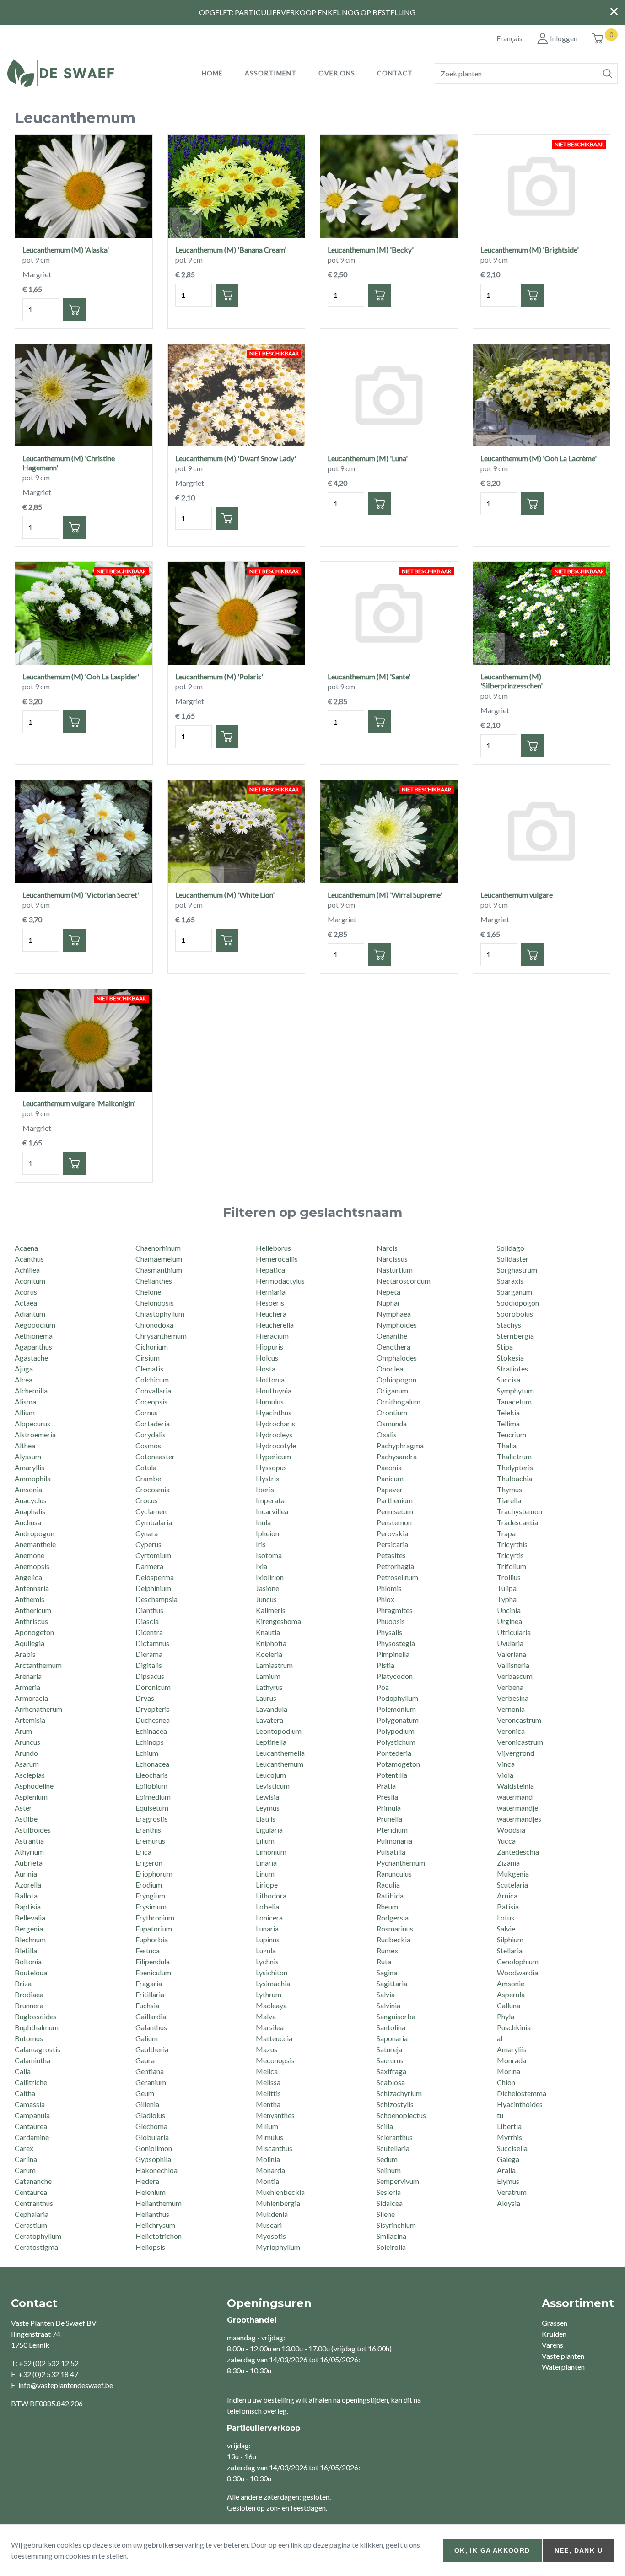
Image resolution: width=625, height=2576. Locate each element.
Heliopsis (150, 2247)
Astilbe (26, 1819)
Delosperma (155, 1577)
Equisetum (152, 1808)
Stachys (509, 1325)
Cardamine (32, 2137)
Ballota (26, 1896)
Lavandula (272, 1709)
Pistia (385, 1665)
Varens (552, 2345)
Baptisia (28, 1906)
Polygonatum (398, 1720)
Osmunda (392, 1423)
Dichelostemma (522, 2093)
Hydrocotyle (276, 1445)
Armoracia (31, 1698)
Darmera (149, 1566)
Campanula (32, 2115)
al (500, 2038)
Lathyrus (269, 1687)
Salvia (386, 1994)
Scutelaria (512, 1885)
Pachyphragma (400, 1445)
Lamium (268, 1676)
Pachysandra (397, 1456)
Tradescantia (517, 1522)
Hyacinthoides (520, 2104)
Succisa (509, 1379)
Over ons (337, 73)
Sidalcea (390, 2203)
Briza (23, 1983)
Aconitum (30, 1281)
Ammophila (33, 1478)
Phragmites (395, 1610)
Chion (506, 2082)
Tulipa (507, 1588)
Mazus (267, 2049)
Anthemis (30, 1599)
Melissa (268, 2082)
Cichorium (152, 1347)
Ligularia (269, 1830)
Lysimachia (273, 1983)
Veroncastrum (519, 1720)
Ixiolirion (270, 1577)
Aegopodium (35, 1325)
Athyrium (29, 1852)
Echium (147, 1753)
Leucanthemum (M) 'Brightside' (530, 250)
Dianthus (149, 1610)
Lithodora (271, 1896)
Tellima (508, 1423)
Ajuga (24, 1369)
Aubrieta (29, 1863)
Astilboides (33, 1830)
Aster (23, 1808)
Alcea (24, 1379)
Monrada (512, 2060)
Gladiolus (150, 2115)
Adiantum (30, 1314)
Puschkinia (514, 2027)
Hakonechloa (156, 2170)
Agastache (31, 1358)
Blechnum (30, 1939)
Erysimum (151, 1906)
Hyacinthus (274, 1412)
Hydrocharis (275, 1423)
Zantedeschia (518, 1852)
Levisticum (273, 1786)
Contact (395, 73)
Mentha (268, 2104)
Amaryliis (512, 2049)
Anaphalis (30, 1511)
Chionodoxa (154, 1325)
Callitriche (31, 2082)
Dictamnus (152, 1643)
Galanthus (151, 2027)
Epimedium (153, 1797)
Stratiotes (512, 1369)
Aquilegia (30, 1643)
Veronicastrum (520, 1742)
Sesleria (389, 2192)
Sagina (387, 1972)
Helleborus (273, 1248)
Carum (25, 2170)
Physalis (389, 1632)
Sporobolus (515, 1314)
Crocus (147, 1500)
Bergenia (29, 1928)
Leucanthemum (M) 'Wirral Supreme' (385, 895)
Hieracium (272, 1336)
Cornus (147, 1412)
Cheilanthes (154, 1281)
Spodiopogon (518, 1303)
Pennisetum (395, 1511)
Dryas (145, 1698)
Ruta (384, 1961)
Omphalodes (397, 1358)
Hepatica (270, 1270)
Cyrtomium (153, 1555)
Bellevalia (30, 1917)
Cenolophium (518, 1961)
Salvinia (388, 2005)
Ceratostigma (36, 2247)
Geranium (151, 2082)
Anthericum (33, 1610)
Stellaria (510, 1950)
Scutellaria (393, 2148)
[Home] (94, 73)
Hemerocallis (277, 1259)
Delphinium (153, 1588)
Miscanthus (274, 2148)
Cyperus (148, 1544)
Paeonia (389, 1467)
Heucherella (275, 1325)
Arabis (25, 1654)
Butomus (29, 2038)
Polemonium (396, 1709)
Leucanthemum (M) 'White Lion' (225, 895)
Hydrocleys (274, 1434)
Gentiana (150, 2071)
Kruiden (554, 2334)
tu (500, 2115)
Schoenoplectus (401, 2115)
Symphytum (515, 1390)
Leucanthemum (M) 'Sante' (369, 676)
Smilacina (391, 2236)
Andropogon (35, 1533)
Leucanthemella (280, 1753)
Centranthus (34, 2203)
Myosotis (271, 2236)
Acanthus (29, 1259)
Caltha (25, 2093)
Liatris (266, 1819)
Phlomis (389, 1588)
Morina (509, 2071)
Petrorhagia (395, 1566)
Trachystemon (520, 1511)
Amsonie (511, 1983)
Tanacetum (514, 1401)
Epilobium (151, 1786)
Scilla (385, 2126)
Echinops (150, 1742)
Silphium (510, 1939)
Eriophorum (154, 1874)
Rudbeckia (393, 1939)
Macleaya (271, 2005)
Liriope (267, 1885)
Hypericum (273, 1456)
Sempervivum (398, 2181)
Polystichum (396, 1742)
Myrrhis (509, 2137)
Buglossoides (36, 2016)
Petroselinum (397, 1577)
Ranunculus (394, 1874)
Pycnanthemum (401, 1863)
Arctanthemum (38, 1665)
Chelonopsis (155, 1303)
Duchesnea (153, 1720)
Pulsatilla (391, 1852)
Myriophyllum (278, 2247)
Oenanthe (392, 1336)
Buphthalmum (37, 2027)
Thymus (509, 1489)
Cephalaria (32, 2214)
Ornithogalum (399, 1401)
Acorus (26, 1292)
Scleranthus (395, 2137)
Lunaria (267, 1928)
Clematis (149, 1369)
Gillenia (147, 2104)
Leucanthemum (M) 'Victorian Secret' (81, 895)
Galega (508, 2159)
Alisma (25, 1401)
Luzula (266, 1950)
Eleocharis (152, 1775)
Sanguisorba (396, 2016)
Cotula (146, 1467)
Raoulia (388, 1885)
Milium (267, 2126)
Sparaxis (510, 1281)
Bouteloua (31, 1972)
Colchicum (152, 1379)
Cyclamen (151, 1511)
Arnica (507, 1896)
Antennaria (32, 1588)
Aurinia (26, 1874)
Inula (263, 1522)
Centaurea (31, 2192)
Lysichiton (272, 1972)
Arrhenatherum (38, 1709)
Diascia (147, 1621)
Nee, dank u (579, 2550)
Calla (23, 2071)
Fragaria (149, 1983)
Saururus (390, 2060)
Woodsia (511, 1830)
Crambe (148, 1478)
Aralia (506, 2170)
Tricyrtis (510, 1555)
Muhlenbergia (278, 2203)
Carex (24, 2148)
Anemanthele (35, 1544)
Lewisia (267, 1797)
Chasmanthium (159, 1270)
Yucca (506, 1841)
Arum (23, 1731)
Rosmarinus (395, 1928)
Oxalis (387, 1434)
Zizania (508, 1863)
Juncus (266, 1599)
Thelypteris (515, 1467)
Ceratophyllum (38, 2236)
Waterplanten (563, 2367)
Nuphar (388, 1303)
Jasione (267, 1588)
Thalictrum (514, 1456)
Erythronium (155, 1917)
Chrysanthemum (161, 1336)
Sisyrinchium (396, 2225)
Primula (389, 1808)
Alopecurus (32, 1423)
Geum (145, 2093)
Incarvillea (272, 1511)
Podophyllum (397, 1698)
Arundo (26, 1753)
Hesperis (270, 1303)
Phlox (385, 1599)
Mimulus (269, 2137)
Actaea (26, 1303)
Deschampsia (156, 1599)
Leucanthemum (280, 1764)
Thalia (507, 1445)
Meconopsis (275, 2060)
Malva (266, 2016)
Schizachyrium (399, 2093)
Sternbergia (515, 1336)
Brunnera (29, 2005)
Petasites (391, 1555)
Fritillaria (150, 1994)
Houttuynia (274, 1390)
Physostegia (396, 1643)
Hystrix (268, 1478)
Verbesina (513, 1698)
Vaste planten (563, 2356)
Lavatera (269, 1720)
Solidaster (513, 1259)
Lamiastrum (274, 1665)
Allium (25, 1412)
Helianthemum (159, 2203)
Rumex (387, 1950)
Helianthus (152, 2214)
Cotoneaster (155, 1456)
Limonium (271, 1852)
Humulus (270, 1401)
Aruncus (27, 1742)
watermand (515, 1797)
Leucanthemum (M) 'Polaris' (219, 676)
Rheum (387, 1906)
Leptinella (271, 1742)
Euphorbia (152, 1939)
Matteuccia (274, 2038)
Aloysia (509, 2203)
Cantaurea (31, 2126)
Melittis (268, 2093)
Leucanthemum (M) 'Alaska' (66, 250)
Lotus (506, 1917)
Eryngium (150, 1896)
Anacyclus (31, 1500)
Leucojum (271, 1775)
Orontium (392, 1412)
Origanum (392, 1390)
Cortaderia (153, 1423)
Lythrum (269, 1994)
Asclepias (30, 1775)
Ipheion (267, 1533)
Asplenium (31, 1797)
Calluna (509, 2005)
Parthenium (395, 1500)
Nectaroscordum (404, 1281)
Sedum (387, 2159)
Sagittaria (392, 1983)
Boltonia (28, 1961)
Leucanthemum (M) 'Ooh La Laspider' (81, 676)
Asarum (27, 1764)
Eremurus (150, 1841)
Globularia (152, 2137)
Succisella (512, 2148)
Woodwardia (517, 1972)
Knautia (268, 1632)
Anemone (30, 1555)
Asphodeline (34, 1786)
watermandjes (519, 1819)
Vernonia (511, 1709)
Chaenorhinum (158, 1248)
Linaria (266, 1863)
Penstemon (394, 1522)
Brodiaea (29, 1994)
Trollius (509, 1577)
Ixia (261, 1566)
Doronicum (153, 1687)
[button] (608, 73)
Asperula (511, 1994)
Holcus (267, 1358)
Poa (383, 1687)
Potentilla (392, 1775)
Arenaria (28, 1676)
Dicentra (149, 1632)
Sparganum (515, 1292)
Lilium (265, 1841)
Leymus (268, 1808)
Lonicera (269, 1917)
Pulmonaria (394, 1841)
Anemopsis (32, 1566)
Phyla (506, 2016)
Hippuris (269, 1347)
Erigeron (149, 1863)
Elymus (508, 2181)
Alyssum (28, 1456)
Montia (267, 2181)
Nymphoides (397, 1325)
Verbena (510, 1687)
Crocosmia (153, 1489)
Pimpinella (393, 1654)
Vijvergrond (516, 1753)
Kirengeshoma (278, 1621)
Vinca (506, 1764)
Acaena (26, 1248)
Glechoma (151, 2126)
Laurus (266, 1698)
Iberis (265, 1489)
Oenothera (393, 1347)
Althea (25, 1445)
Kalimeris (271, 1610)
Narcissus (392, 1259)
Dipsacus (150, 1676)
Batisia (508, 1906)
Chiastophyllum (160, 1314)
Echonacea (152, 1764)
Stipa (505, 1347)
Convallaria (153, 1390)
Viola (505, 1775)
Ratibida (390, 1896)
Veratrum (512, 2192)
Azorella (28, 1885)
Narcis (387, 1248)
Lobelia (267, 1906)
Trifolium (512, 1566)
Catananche (33, 2181)
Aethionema (34, 1336)
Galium (147, 2038)
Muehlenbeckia (280, 2192)
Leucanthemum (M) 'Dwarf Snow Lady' (236, 458)
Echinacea (151, 1731)
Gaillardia (151, 2016)
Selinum (389, 2170)
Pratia (386, 1786)
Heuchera (271, 1314)
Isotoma (269, 1555)
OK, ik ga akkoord (492, 2550)
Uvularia (510, 1643)
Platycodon (395, 1676)
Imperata (270, 1500)
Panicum (390, 1478)
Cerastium (31, 2225)
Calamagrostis (38, 2049)
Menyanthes (275, 2115)
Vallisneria (513, 1665)
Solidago (511, 1248)
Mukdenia (272, 2214)
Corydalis (151, 1434)
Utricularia (514, 1632)
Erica (143, 1852)
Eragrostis (152, 1819)
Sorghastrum (517, 1270)
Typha (507, 1599)
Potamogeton (398, 1764)
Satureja (389, 2049)
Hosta (266, 1369)
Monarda (270, 2170)
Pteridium (392, 1830)
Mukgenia (513, 1874)
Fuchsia (147, 2005)
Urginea (509, 1621)
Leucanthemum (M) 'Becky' (371, 250)
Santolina (391, 2027)
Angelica (28, 1577)
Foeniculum (153, 1972)
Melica (267, 2071)
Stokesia (510, 1358)
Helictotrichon (159, 2236)
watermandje (517, 1808)
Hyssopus (271, 1467)
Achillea (27, 1270)
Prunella (389, 1819)
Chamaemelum (159, 1259)
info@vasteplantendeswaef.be (66, 2385)
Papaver (390, 1489)
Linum (265, 1874)
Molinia (268, 2159)
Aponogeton (34, 1632)
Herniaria (271, 1292)
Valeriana (512, 1654)
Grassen (555, 2323)
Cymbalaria (154, 1522)
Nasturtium (395, 1270)
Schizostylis (395, 2104)
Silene (386, 2214)
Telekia (508, 1412)
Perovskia (392, 1533)
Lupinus (268, 1939)
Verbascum (515, 1676)
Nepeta (388, 1292)
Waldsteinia (515, 1786)
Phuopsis (391, 1621)
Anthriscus (31, 1621)
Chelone (148, 1292)
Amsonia (28, 1489)
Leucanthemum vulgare (517, 895)
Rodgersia (393, 1917)
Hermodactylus (280, 1281)
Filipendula (153, 1961)
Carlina (26, 2159)
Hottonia (270, 1379)
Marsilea (270, 2027)
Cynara (147, 1533)
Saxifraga (391, 2071)
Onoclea (390, 1369)
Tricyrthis (512, 1544)
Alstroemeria (35, 1434)
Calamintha (32, 2060)
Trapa (506, 1533)
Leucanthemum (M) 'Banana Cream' (231, 250)
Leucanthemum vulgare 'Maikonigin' (79, 1103)
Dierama (149, 1654)
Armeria (27, 1687)
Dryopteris (153, 1709)
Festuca (148, 1950)
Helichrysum (155, 2225)
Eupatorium (154, 1928)
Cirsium (148, 1358)
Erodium (149, 1885)
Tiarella (509, 1500)
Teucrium (512, 1434)
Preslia (387, 1797)
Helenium (151, 2192)
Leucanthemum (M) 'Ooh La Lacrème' (539, 458)
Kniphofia (271, 1643)
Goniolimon (154, 2148)
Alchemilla (31, 1390)
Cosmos (148, 1445)
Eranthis (148, 1830)
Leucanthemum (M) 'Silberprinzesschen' (512, 681)
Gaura (145, 2060)
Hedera (147, 2181)
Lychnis (267, 1961)
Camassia (30, 2104)
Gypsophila (153, 2159)
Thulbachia (515, 1478)
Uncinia (509, 1610)
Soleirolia (391, 2247)
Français (509, 38)
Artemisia (30, 1720)
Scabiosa (391, 2082)
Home (212, 73)
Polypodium (396, 1731)
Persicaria (392, 1544)
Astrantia (29, 1841)
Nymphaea (394, 1314)
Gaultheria (152, 2049)
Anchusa (28, 1522)
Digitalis (149, 1665)
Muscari (269, 2225)
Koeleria (269, 1654)
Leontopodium (279, 1731)
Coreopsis (151, 1401)
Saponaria (392, 2038)
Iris (261, 1544)
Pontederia (394, 1753)
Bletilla (26, 1950)
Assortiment (271, 73)
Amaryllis (30, 1467)
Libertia (509, 2126)
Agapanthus (33, 1347)
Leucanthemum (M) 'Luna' (368, 458)
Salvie (506, 1928)
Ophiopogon (396, 1379)
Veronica (511, 1731)
